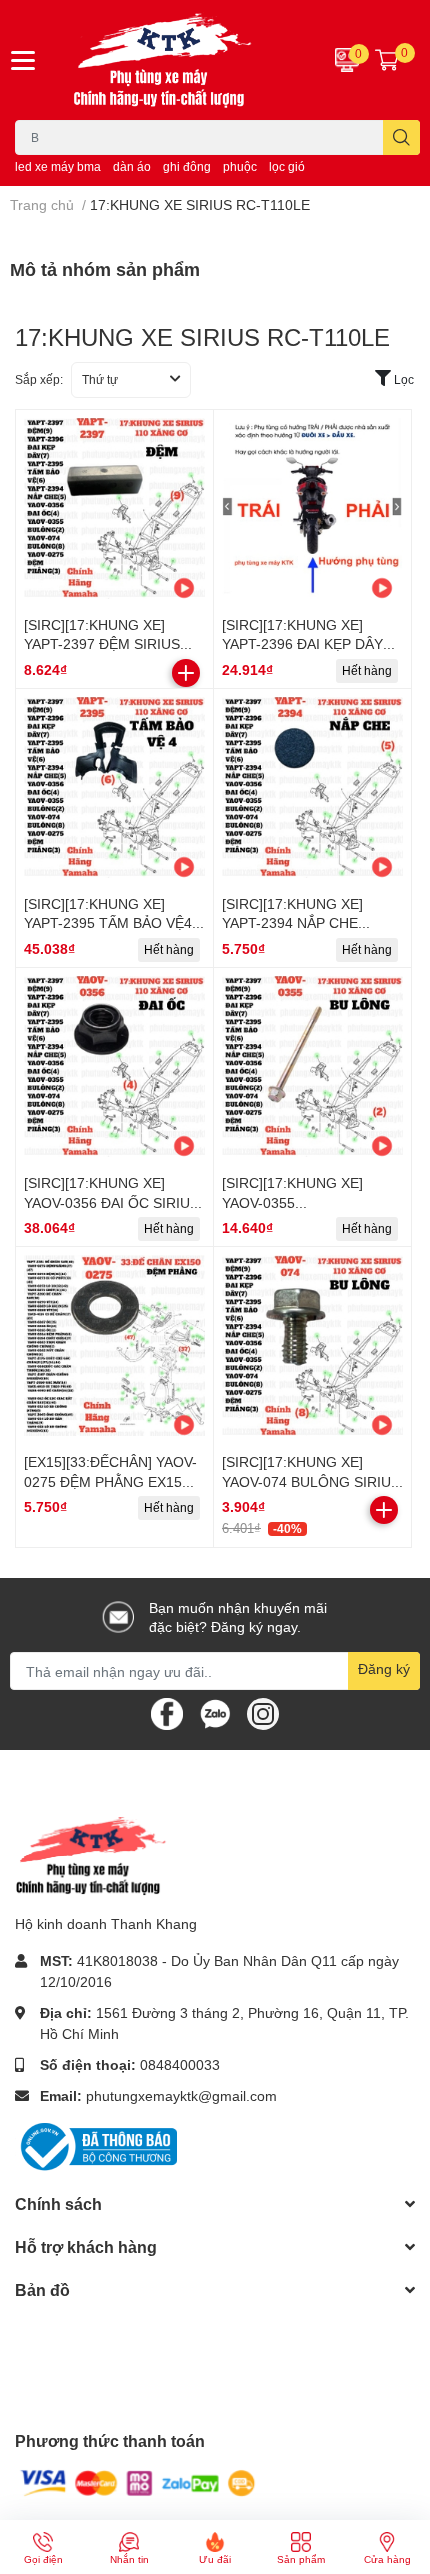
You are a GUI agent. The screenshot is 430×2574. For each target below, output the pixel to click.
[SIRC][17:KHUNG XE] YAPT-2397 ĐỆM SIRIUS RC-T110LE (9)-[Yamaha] (104, 644)
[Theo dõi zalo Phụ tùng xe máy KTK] (215, 1712)
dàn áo (132, 166)
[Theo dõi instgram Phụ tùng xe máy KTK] (263, 1712)
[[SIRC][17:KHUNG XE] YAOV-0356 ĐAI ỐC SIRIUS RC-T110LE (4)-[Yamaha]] (114, 1066)
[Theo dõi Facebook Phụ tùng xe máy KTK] (167, 1712)
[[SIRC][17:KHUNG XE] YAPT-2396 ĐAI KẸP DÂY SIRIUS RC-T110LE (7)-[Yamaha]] (312, 508)
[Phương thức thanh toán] (138, 2481)
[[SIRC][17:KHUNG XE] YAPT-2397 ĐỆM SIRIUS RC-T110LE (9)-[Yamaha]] (114, 508)
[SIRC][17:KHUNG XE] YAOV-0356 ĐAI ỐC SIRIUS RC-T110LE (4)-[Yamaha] (111, 1202)
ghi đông (187, 166)
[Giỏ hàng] (387, 60)
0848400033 (180, 2064)
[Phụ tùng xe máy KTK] (179, 60)
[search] (401, 137)
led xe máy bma (58, 166)
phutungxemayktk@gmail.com (181, 2095)
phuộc (240, 166)
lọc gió (287, 166)
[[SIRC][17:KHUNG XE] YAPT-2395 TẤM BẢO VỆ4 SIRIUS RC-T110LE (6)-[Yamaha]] (114, 787)
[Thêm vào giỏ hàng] (186, 673)
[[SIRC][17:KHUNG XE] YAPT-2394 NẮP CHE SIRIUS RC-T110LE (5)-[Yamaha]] (312, 787)
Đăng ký (384, 1668)
